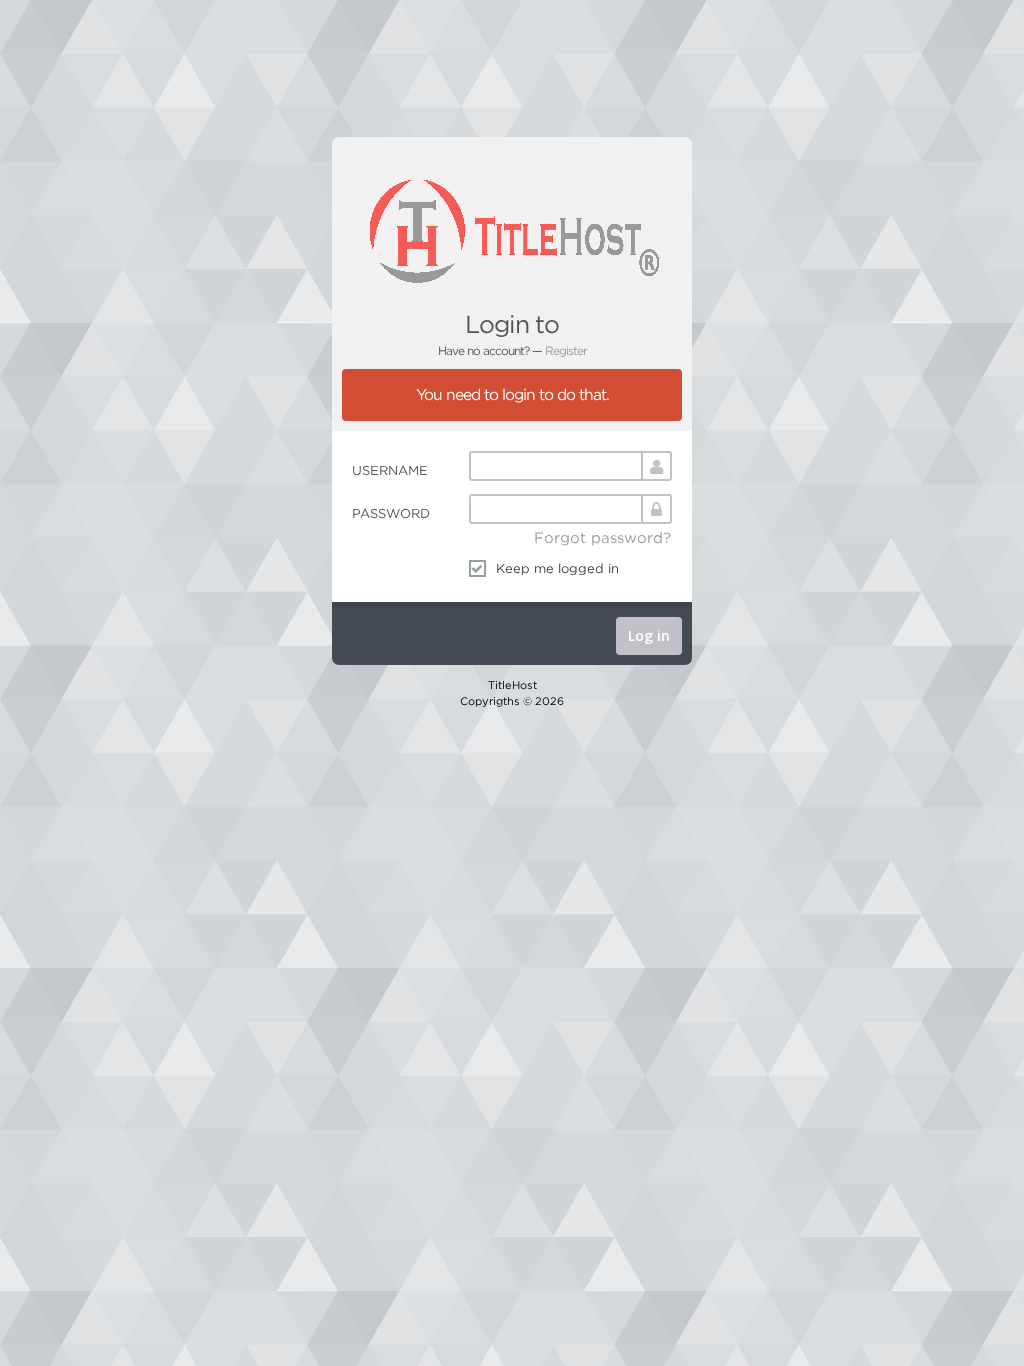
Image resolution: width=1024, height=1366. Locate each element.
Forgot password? (602, 537)
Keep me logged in (557, 568)
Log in (649, 635)
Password (391, 513)
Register (566, 350)
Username (390, 470)
